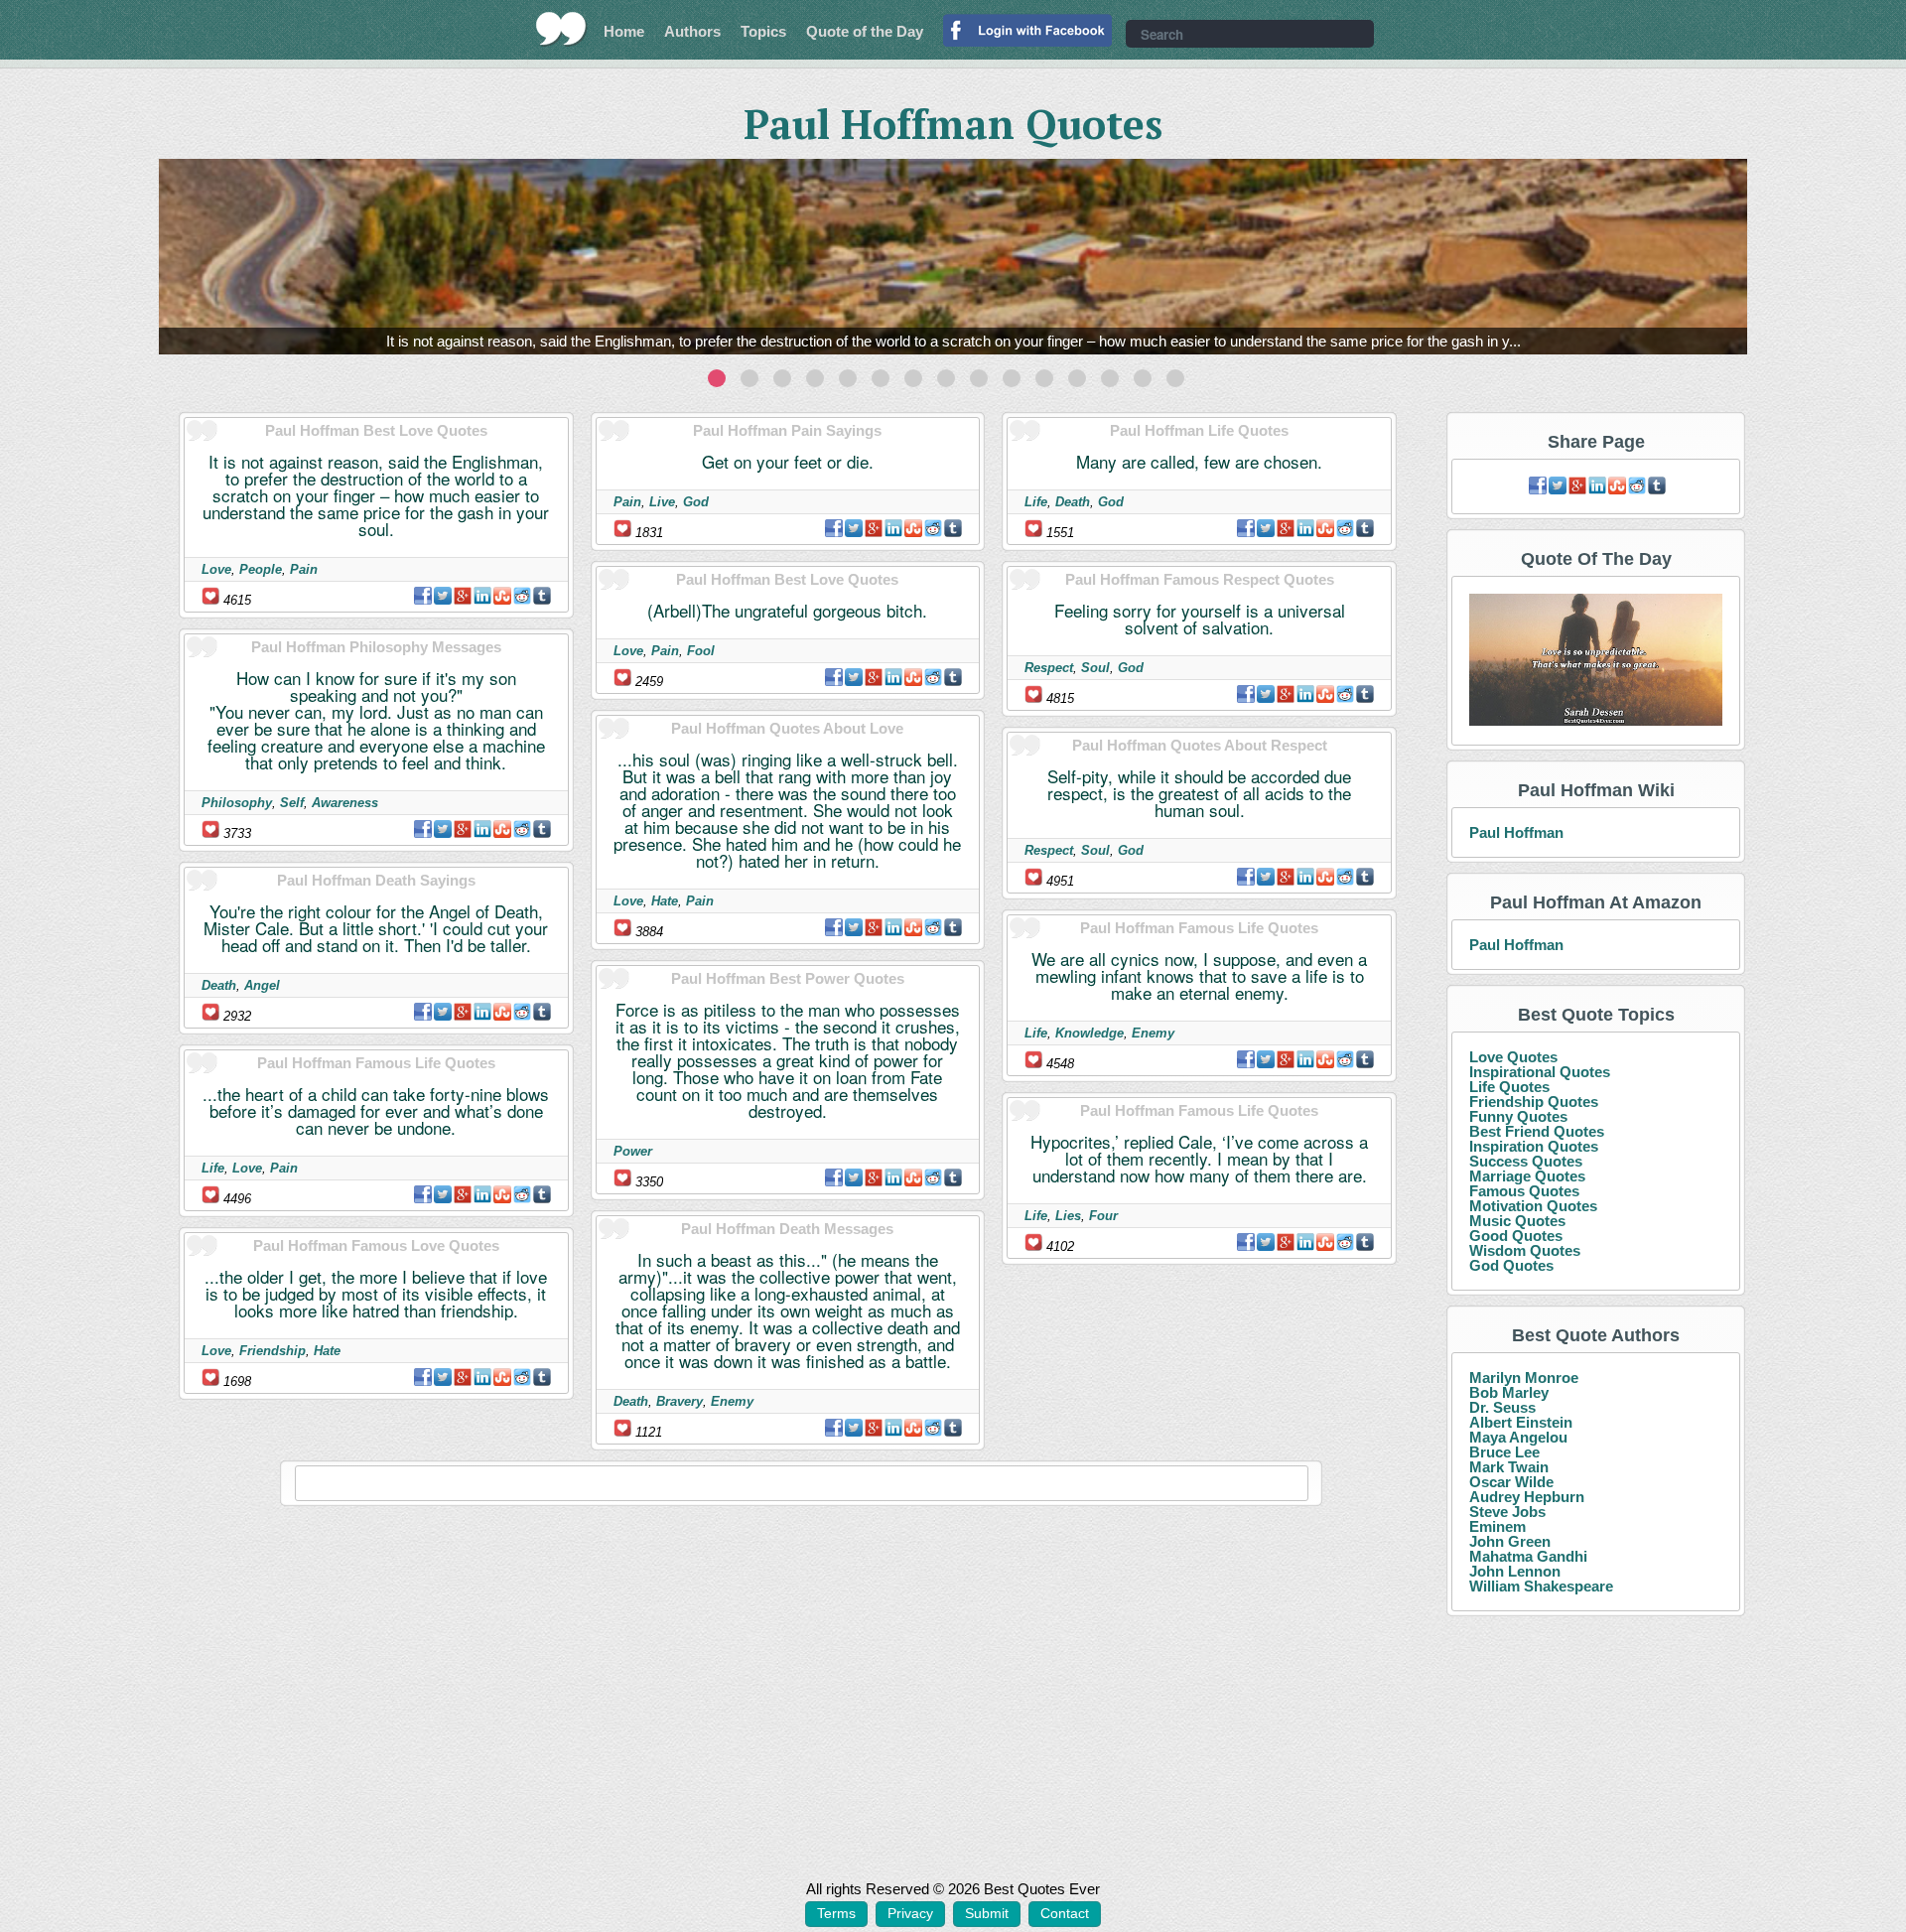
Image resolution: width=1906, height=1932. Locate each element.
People (261, 569)
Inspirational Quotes (1540, 1072)
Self (292, 803)
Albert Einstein (1521, 1422)
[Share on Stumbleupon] (502, 596)
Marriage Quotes (1527, 1176)
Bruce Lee (1504, 1452)
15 (1175, 378)
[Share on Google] (463, 596)
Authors (692, 31)
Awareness (345, 803)
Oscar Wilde (1511, 1482)
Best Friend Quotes (1537, 1131)
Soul (1095, 668)
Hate (327, 1351)
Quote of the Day (865, 31)
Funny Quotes (1518, 1116)
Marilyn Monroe (1524, 1378)
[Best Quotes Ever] (561, 29)
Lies (1068, 1216)
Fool (701, 651)
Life (213, 1168)
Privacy (910, 1913)
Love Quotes (1513, 1057)
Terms (836, 1913)
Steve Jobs (1507, 1512)
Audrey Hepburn (1527, 1497)
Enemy (732, 1401)
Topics (763, 31)
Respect (1049, 668)
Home (624, 31)
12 (1077, 378)
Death (219, 985)
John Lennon (1515, 1571)
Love (216, 569)
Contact (1065, 1913)
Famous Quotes (1524, 1191)
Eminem (1498, 1526)
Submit (987, 1913)
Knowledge (1089, 1033)
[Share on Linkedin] (482, 596)
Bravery (680, 1401)
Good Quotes (1516, 1236)
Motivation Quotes (1533, 1206)
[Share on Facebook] (423, 596)
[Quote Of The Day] (1596, 661)
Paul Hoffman (1516, 832)
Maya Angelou (1518, 1437)
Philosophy (237, 803)
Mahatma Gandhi (1528, 1556)
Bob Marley (1509, 1392)
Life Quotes (1509, 1087)
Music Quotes (1517, 1221)
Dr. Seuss (1502, 1407)
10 (1012, 378)
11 (1044, 378)
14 (1143, 378)
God (696, 502)
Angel (262, 985)
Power (633, 1151)
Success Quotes (1526, 1161)
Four (1103, 1216)
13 (1110, 378)
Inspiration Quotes (1534, 1146)
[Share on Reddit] (522, 596)
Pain (304, 569)
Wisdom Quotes (1525, 1250)
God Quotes (1511, 1265)
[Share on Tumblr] (542, 596)
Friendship (272, 1351)
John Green (1510, 1541)
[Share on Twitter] (443, 596)
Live (662, 502)
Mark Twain (1509, 1467)
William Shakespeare (1541, 1586)
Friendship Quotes (1534, 1102)
